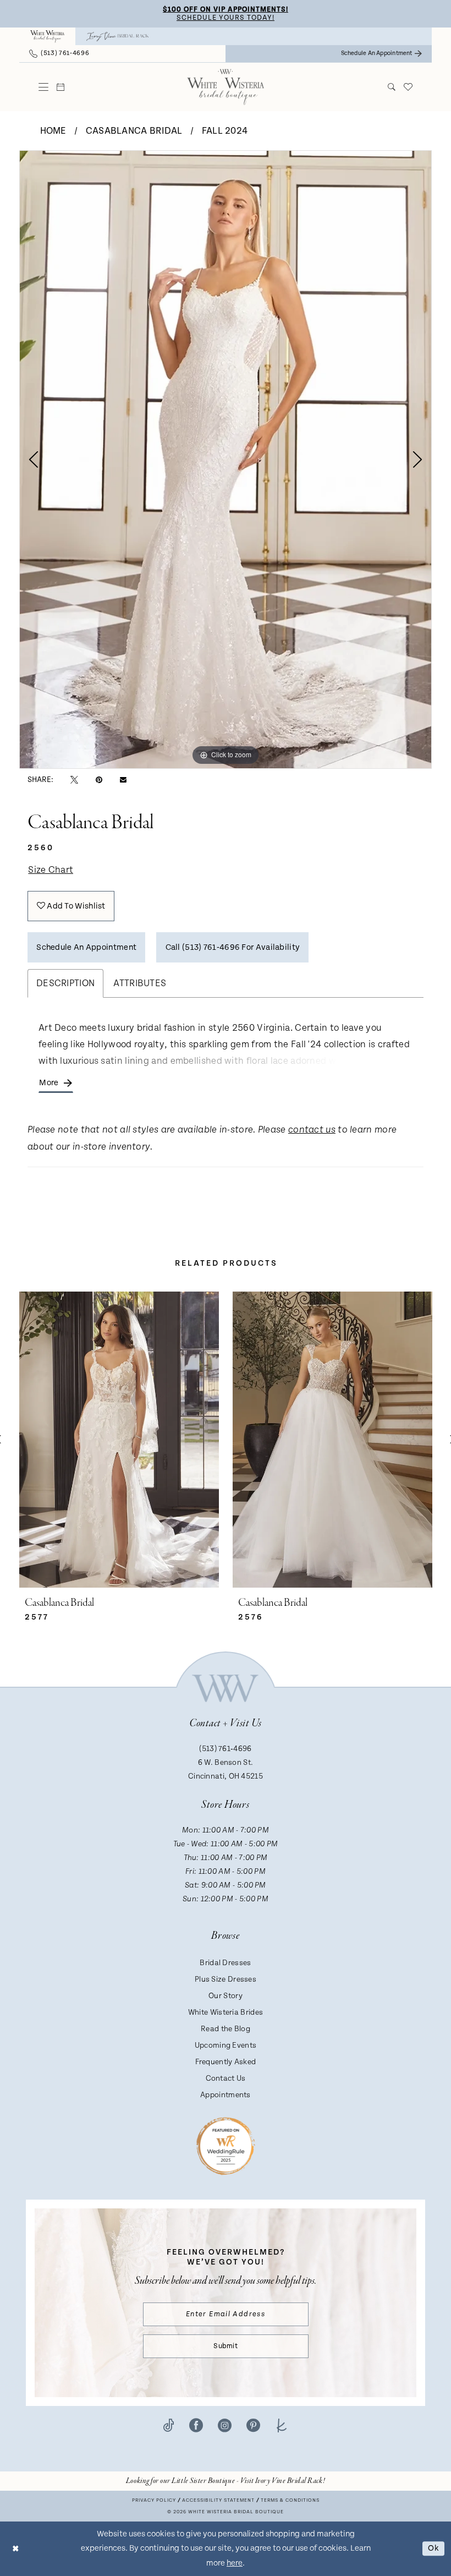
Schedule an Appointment (86, 947)
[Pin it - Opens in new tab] (99, 780)
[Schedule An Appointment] (61, 87)
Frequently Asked (226, 2062)
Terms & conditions (290, 2500)
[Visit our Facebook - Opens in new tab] (196, 2425)
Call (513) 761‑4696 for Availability (233, 947)
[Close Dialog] (16, 2549)
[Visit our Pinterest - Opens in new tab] (253, 2425)
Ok (433, 2548)
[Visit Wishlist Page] (408, 87)
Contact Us (226, 2079)
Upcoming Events (226, 2046)
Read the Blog (226, 2029)
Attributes (140, 983)
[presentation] (119, 1439)
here (235, 2563)
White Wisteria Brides (226, 2012)
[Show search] (392, 87)
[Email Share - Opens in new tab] (123, 780)
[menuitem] (47, 36)
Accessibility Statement (218, 2500)
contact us (312, 1130)
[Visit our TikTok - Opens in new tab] (169, 2425)
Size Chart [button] (51, 870)
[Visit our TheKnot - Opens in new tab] (282, 2425)
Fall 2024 (225, 131)
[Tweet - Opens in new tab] (74, 780)
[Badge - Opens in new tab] (226, 2146)
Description (65, 983)
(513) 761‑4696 (225, 1749)
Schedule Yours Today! (226, 18)
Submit (226, 2346)
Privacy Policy (154, 2500)
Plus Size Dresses (226, 1979)
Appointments (226, 2095)
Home (53, 131)
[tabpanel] (226, 459)
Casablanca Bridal (134, 131)
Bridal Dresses (225, 1963)
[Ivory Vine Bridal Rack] (118, 36)
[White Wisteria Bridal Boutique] (47, 36)
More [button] (49, 1083)
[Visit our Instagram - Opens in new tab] (225, 2425)
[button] (44, 87)
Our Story (226, 1996)
